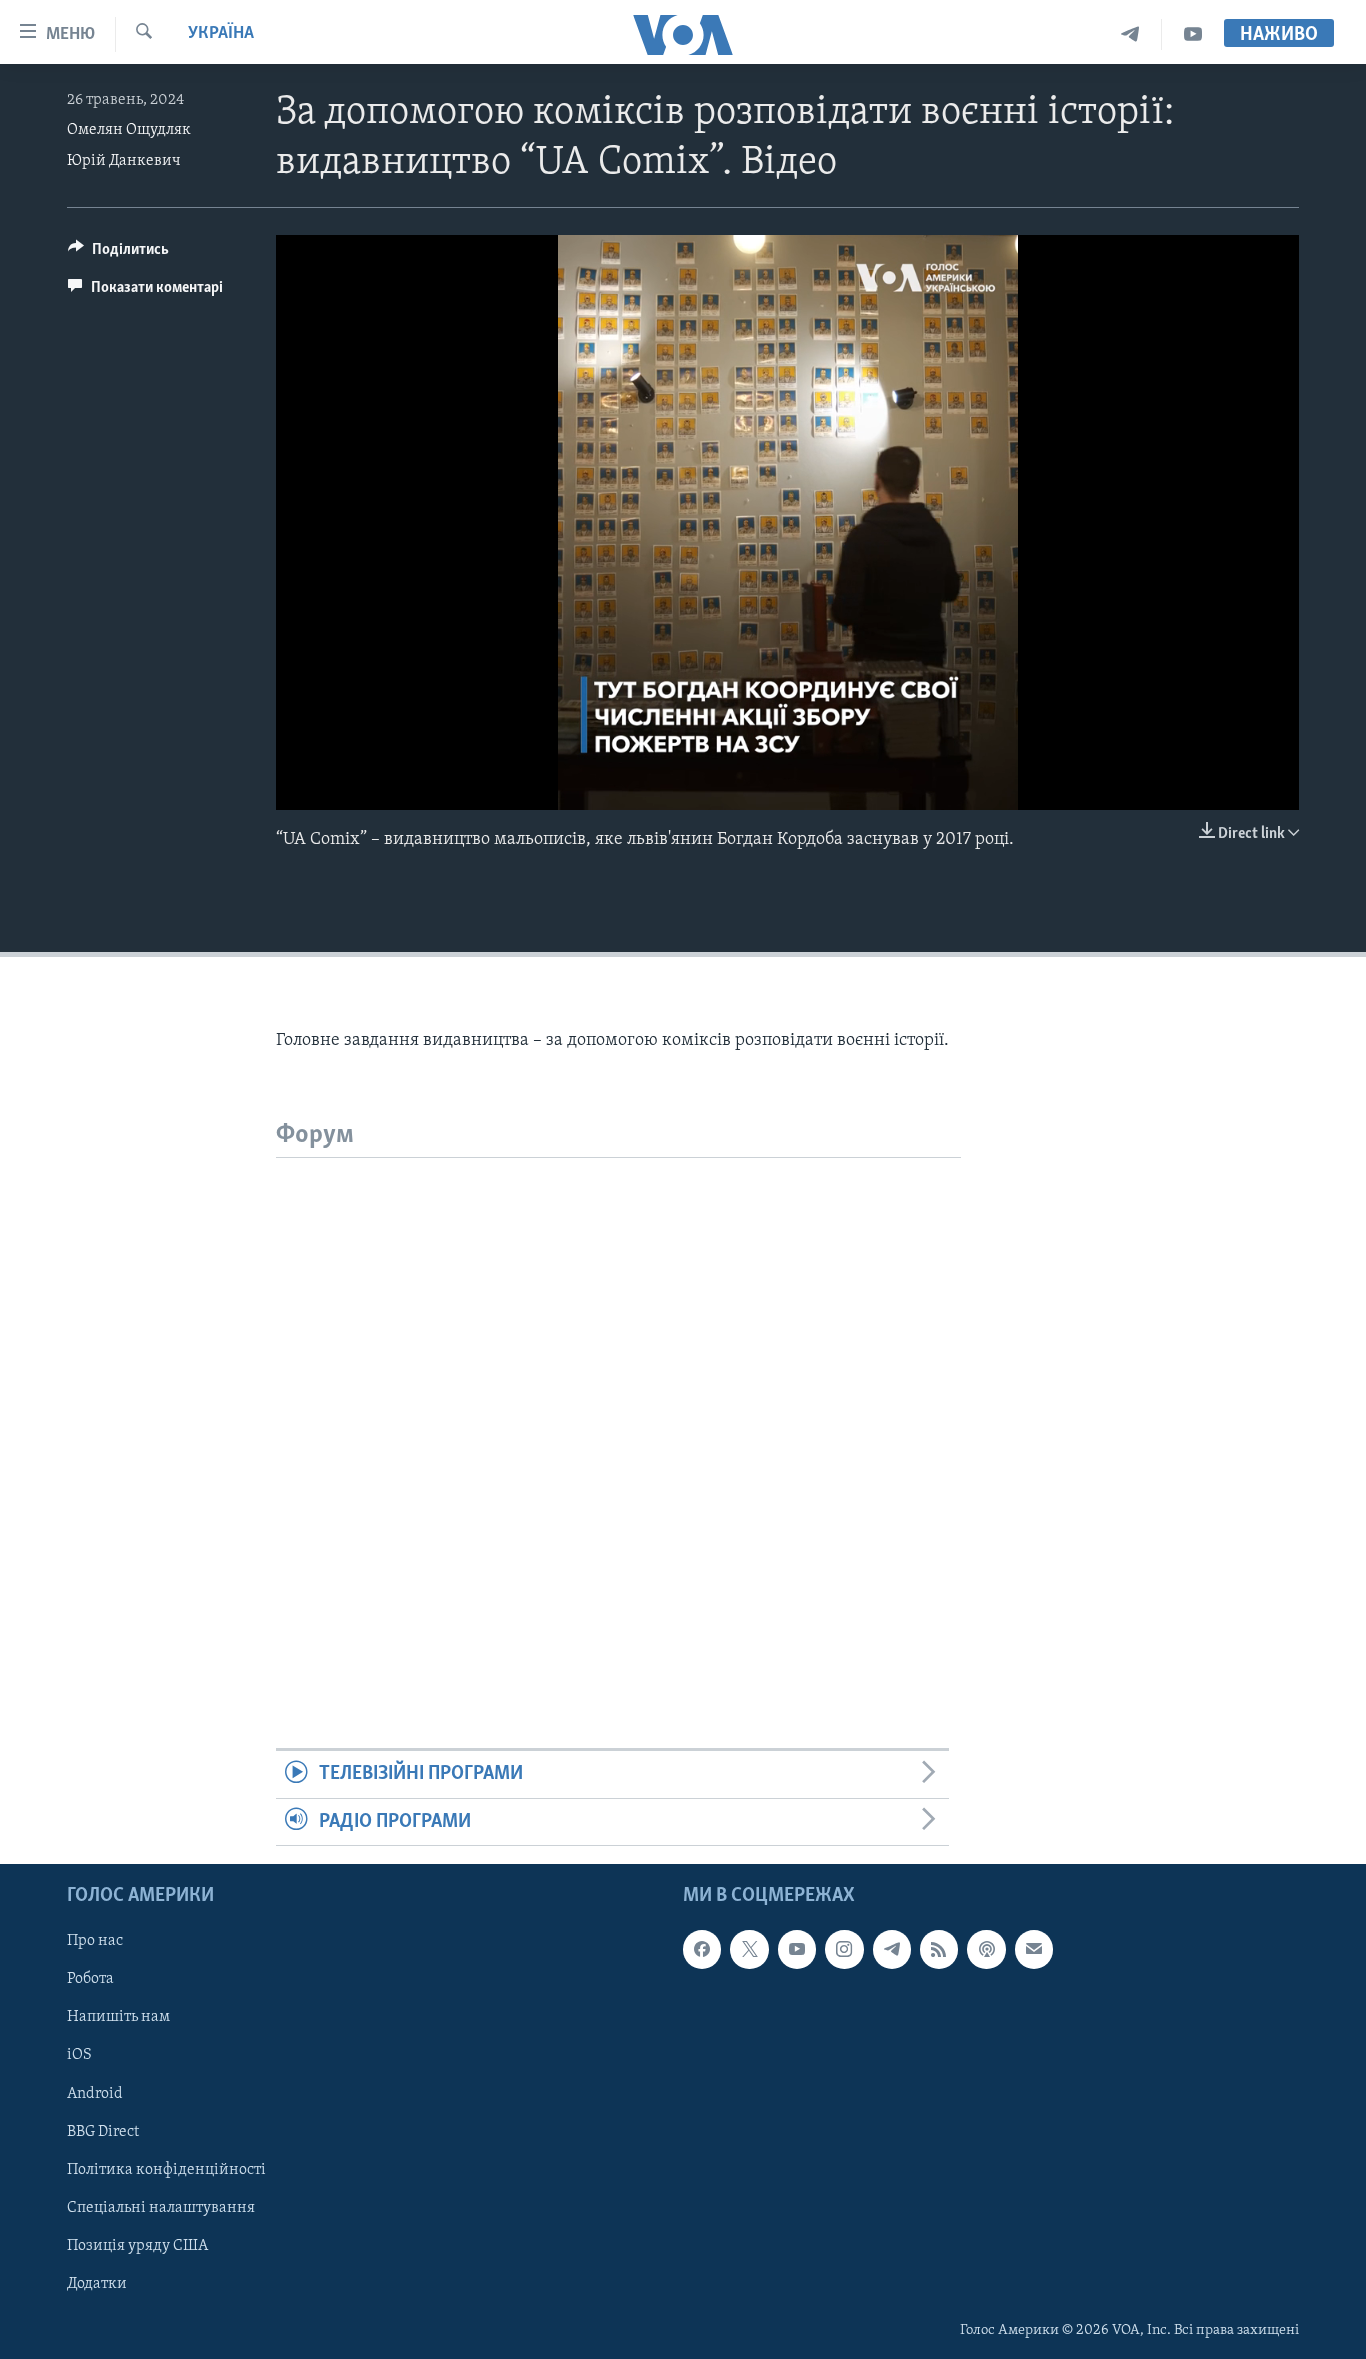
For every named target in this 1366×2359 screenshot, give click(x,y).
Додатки (97, 2284)
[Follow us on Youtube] (797, 1949)
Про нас (95, 1941)
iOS (79, 2056)
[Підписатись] (1034, 1949)
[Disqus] (618, 1408)
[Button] (118, 254)
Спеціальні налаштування (161, 2208)
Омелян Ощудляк (129, 130)
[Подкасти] (986, 1949)
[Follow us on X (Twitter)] (749, 1949)
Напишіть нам (118, 2017)
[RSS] (939, 1949)
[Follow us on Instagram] (844, 1949)
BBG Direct (103, 2132)
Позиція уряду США (137, 2246)
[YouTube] (1193, 34)
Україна (221, 34)
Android (95, 2094)
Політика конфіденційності (166, 2170)
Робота (90, 1979)
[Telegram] (1130, 34)
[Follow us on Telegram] (892, 1949)
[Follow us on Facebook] (702, 1949)
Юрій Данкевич (124, 161)
